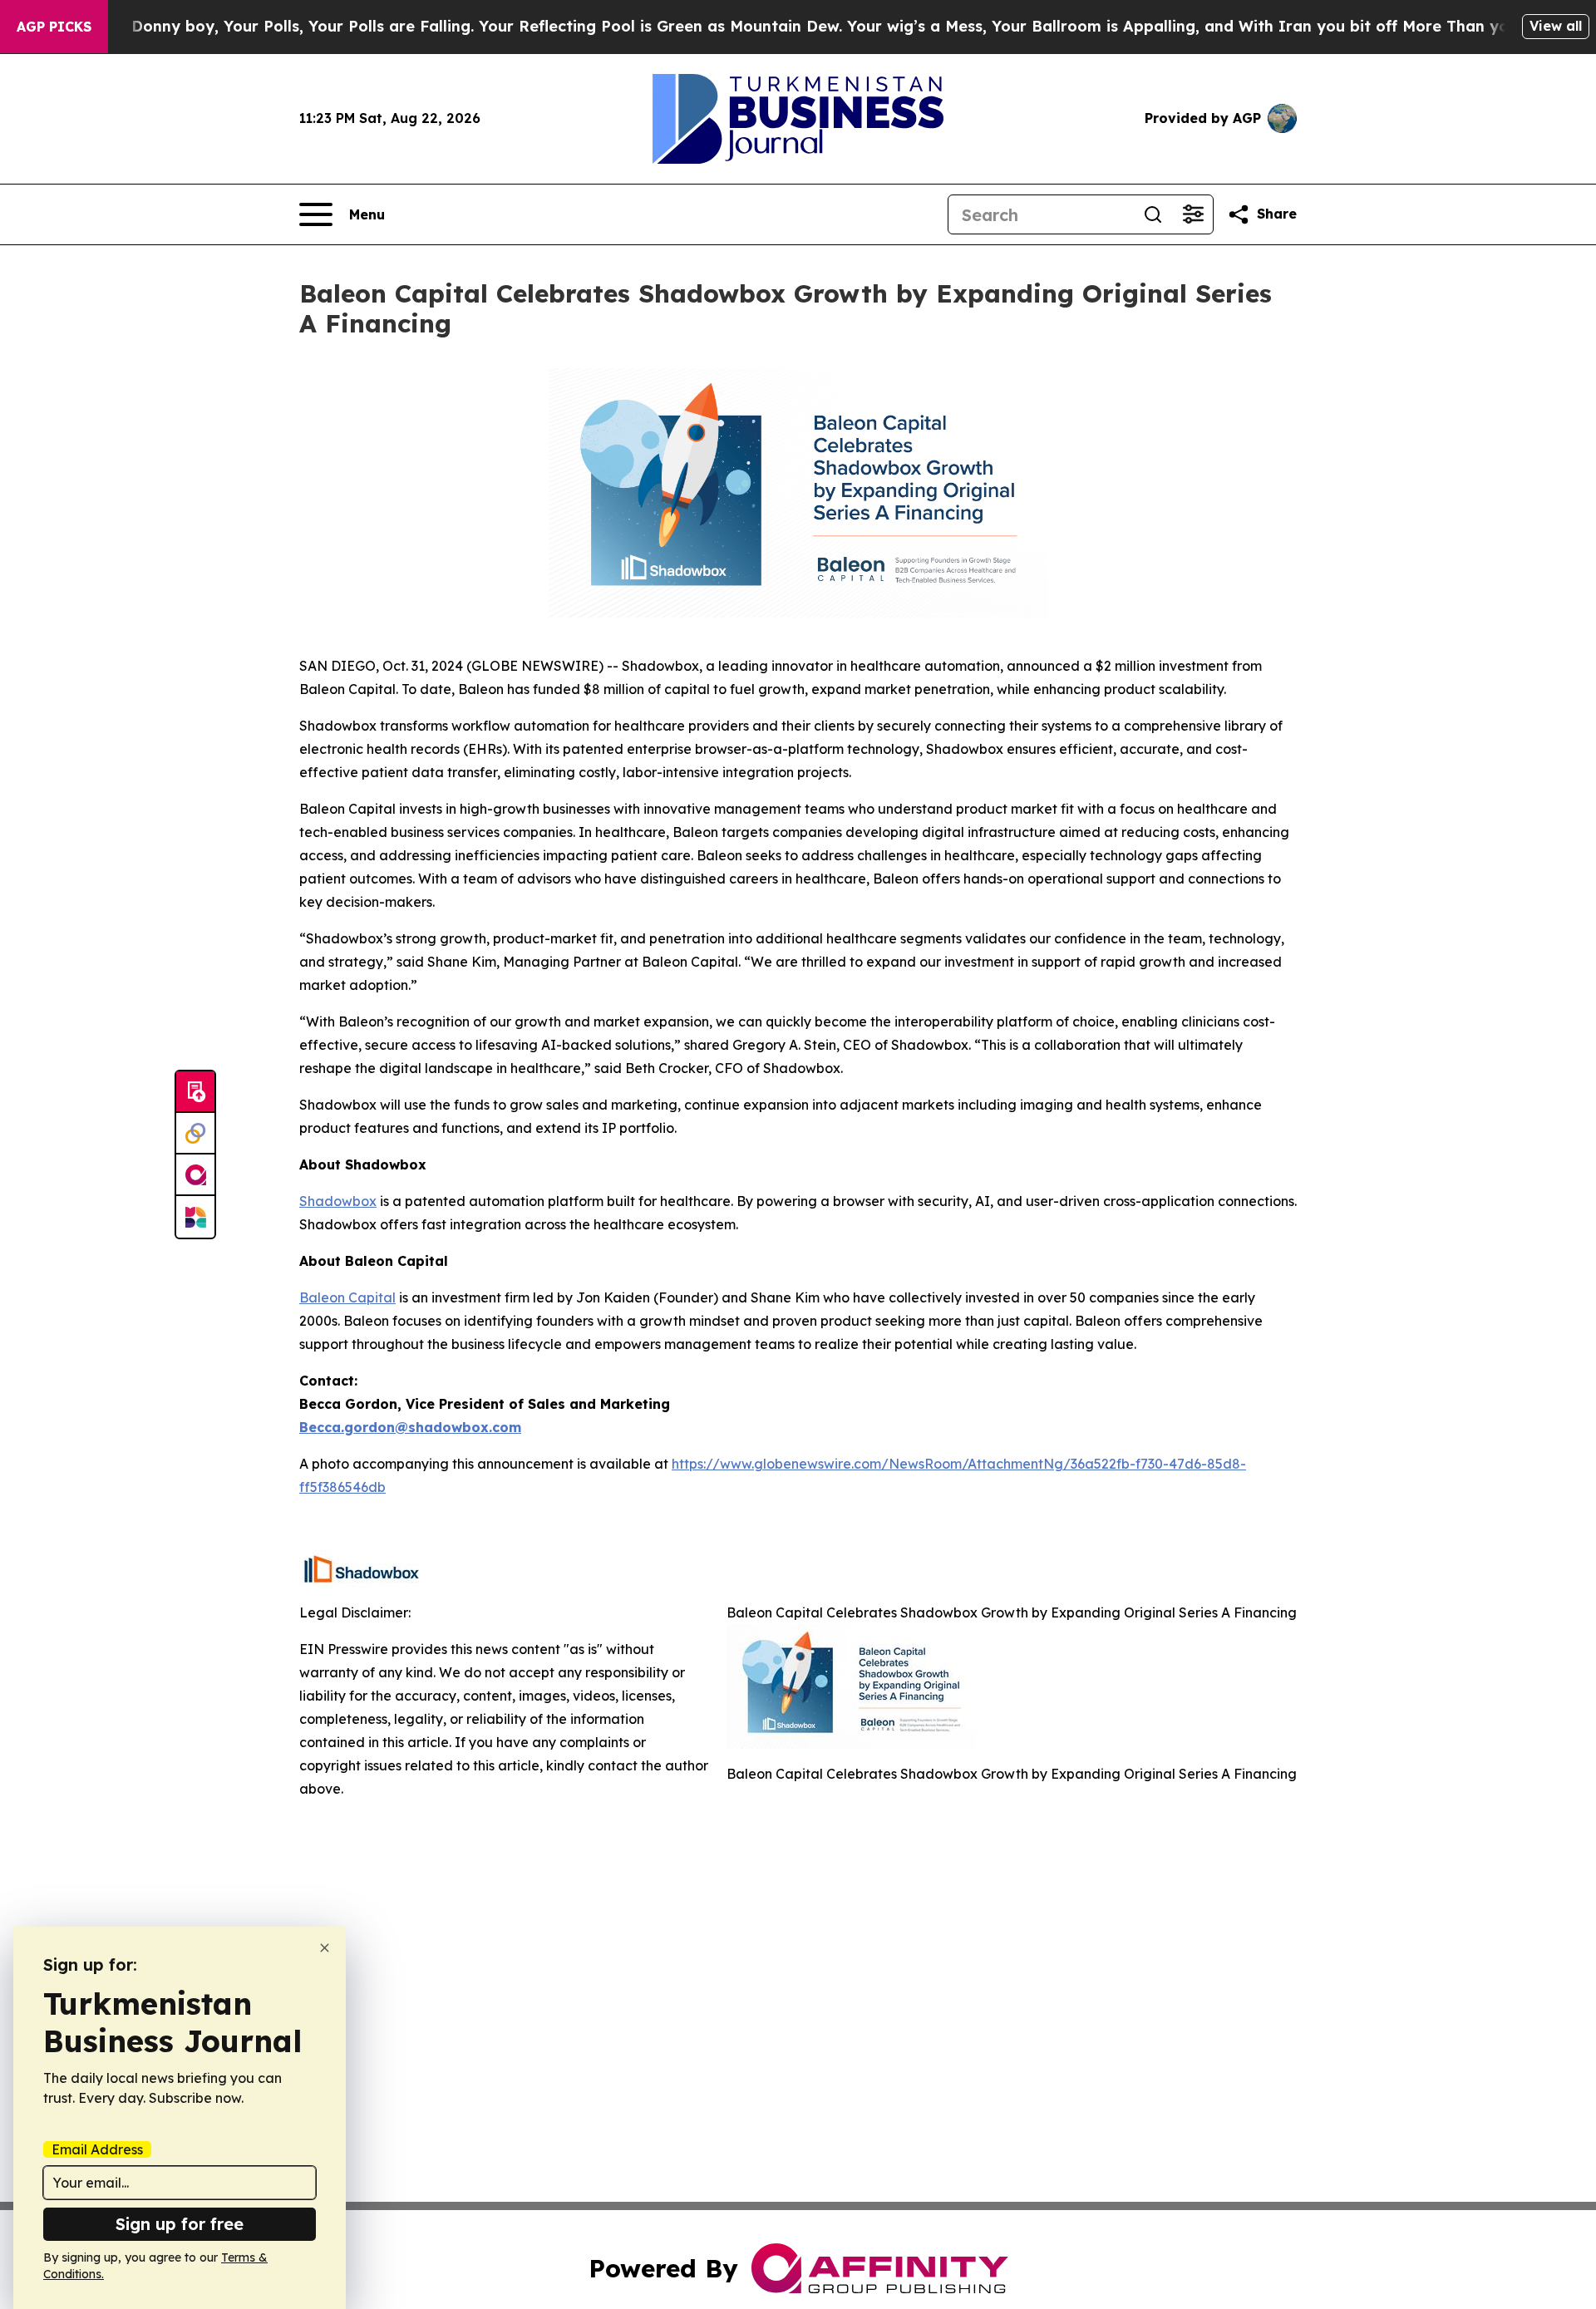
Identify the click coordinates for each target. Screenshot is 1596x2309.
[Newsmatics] (195, 1217)
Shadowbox (338, 1201)
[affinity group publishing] (195, 1175)
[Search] (1153, 214)
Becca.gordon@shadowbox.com (410, 1427)
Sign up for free (180, 2224)
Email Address (97, 2149)
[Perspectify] (195, 1134)
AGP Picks (54, 27)
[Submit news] (195, 1092)
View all (1556, 26)
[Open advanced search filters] (1193, 214)
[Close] (325, 1948)
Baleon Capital (347, 1297)
